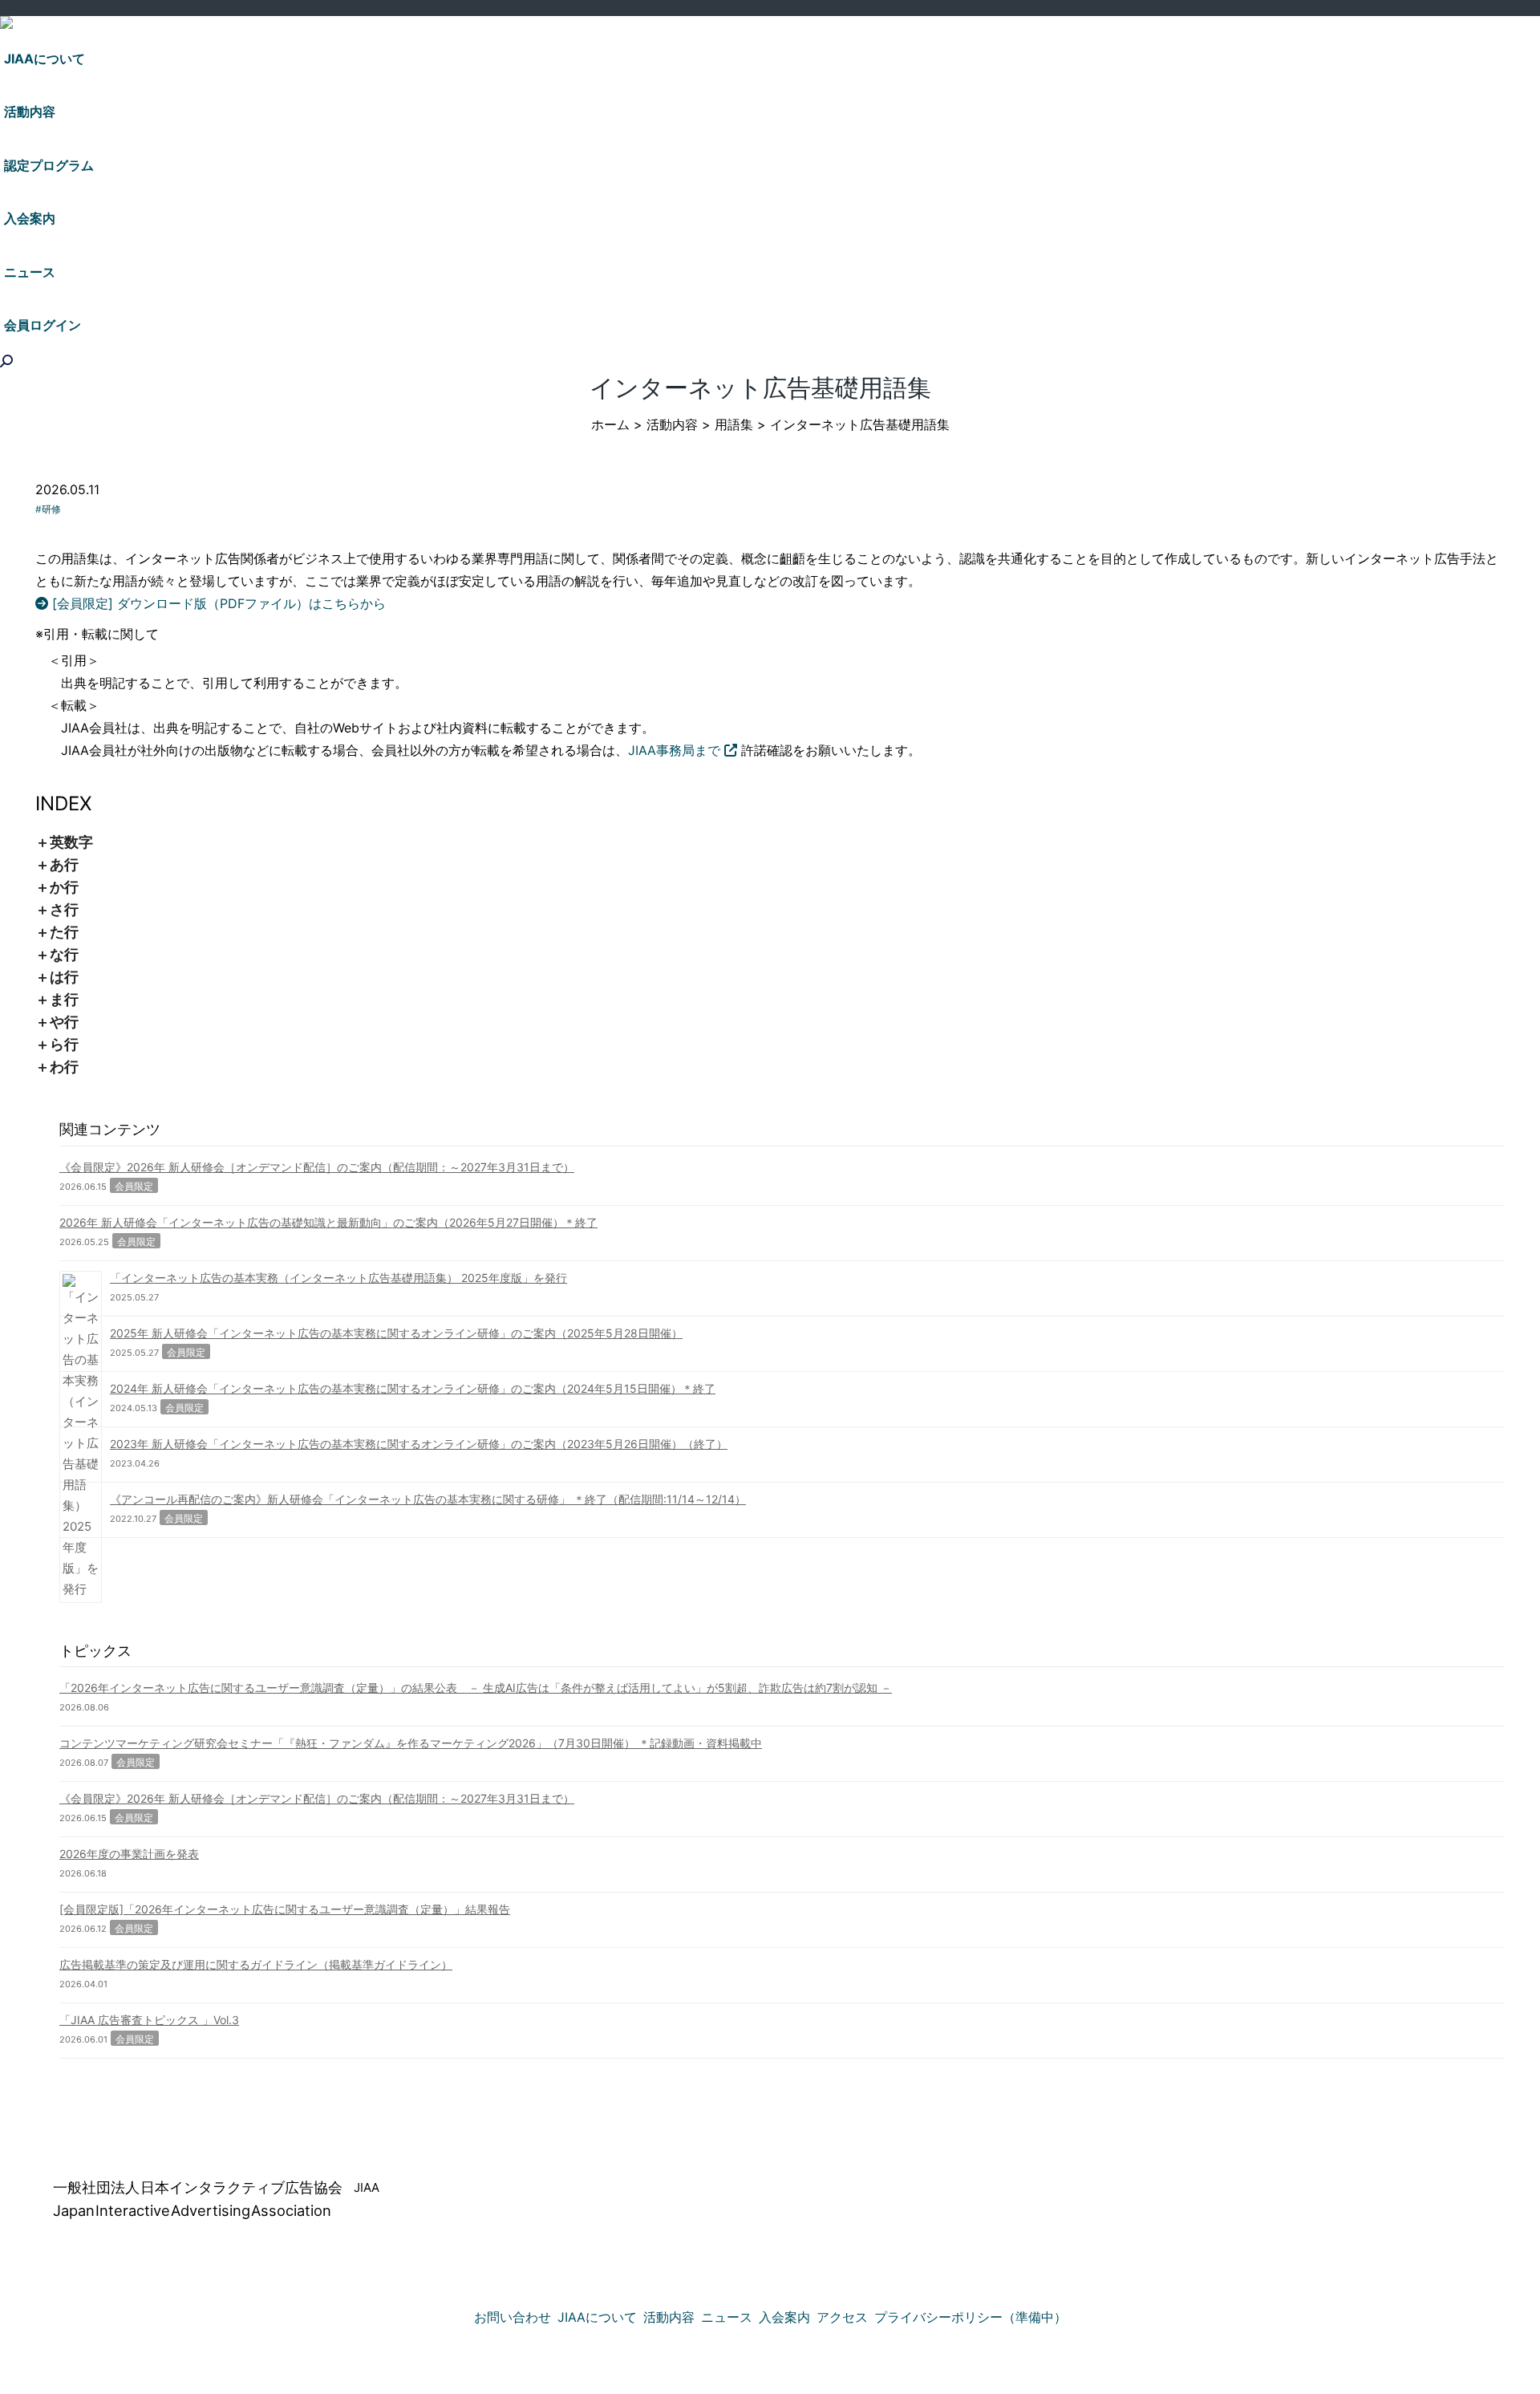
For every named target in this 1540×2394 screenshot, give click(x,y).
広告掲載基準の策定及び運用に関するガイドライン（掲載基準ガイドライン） (256, 1964)
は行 (64, 977)
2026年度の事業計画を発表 (129, 1854)
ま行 (64, 999)
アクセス (842, 2317)
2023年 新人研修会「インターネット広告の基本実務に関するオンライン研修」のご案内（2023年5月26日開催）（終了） (419, 1444)
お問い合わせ (513, 2317)
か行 (64, 887)
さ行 (64, 909)
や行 (64, 1022)
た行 (64, 932)
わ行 (64, 1067)
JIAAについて (597, 2317)
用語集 (734, 424)
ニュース (727, 2317)
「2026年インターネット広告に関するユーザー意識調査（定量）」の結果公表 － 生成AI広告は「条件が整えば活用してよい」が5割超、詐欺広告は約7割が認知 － (476, 1688)
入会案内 (784, 2317)
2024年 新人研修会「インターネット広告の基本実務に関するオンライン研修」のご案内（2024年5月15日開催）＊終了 (413, 1388)
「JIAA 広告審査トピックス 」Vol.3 (149, 2020)
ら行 (64, 1044)
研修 (51, 509)
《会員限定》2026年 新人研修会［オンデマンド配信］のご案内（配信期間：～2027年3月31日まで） (317, 1167)
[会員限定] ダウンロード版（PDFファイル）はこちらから (217, 603)
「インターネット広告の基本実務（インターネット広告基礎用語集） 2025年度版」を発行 (338, 1278)
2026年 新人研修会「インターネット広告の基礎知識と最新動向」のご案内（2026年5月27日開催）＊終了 (328, 1222)
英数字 (71, 842)
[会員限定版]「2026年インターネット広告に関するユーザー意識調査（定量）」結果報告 (285, 1909)
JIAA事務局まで (676, 750)
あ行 (64, 864)
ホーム (610, 424)
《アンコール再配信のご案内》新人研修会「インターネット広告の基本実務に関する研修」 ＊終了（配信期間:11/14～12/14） (428, 1499)
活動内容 (672, 424)
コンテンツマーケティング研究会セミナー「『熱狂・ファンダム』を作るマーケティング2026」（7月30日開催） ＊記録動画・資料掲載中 (411, 1743)
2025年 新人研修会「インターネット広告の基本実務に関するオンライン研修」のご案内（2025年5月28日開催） (396, 1333)
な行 (64, 954)
